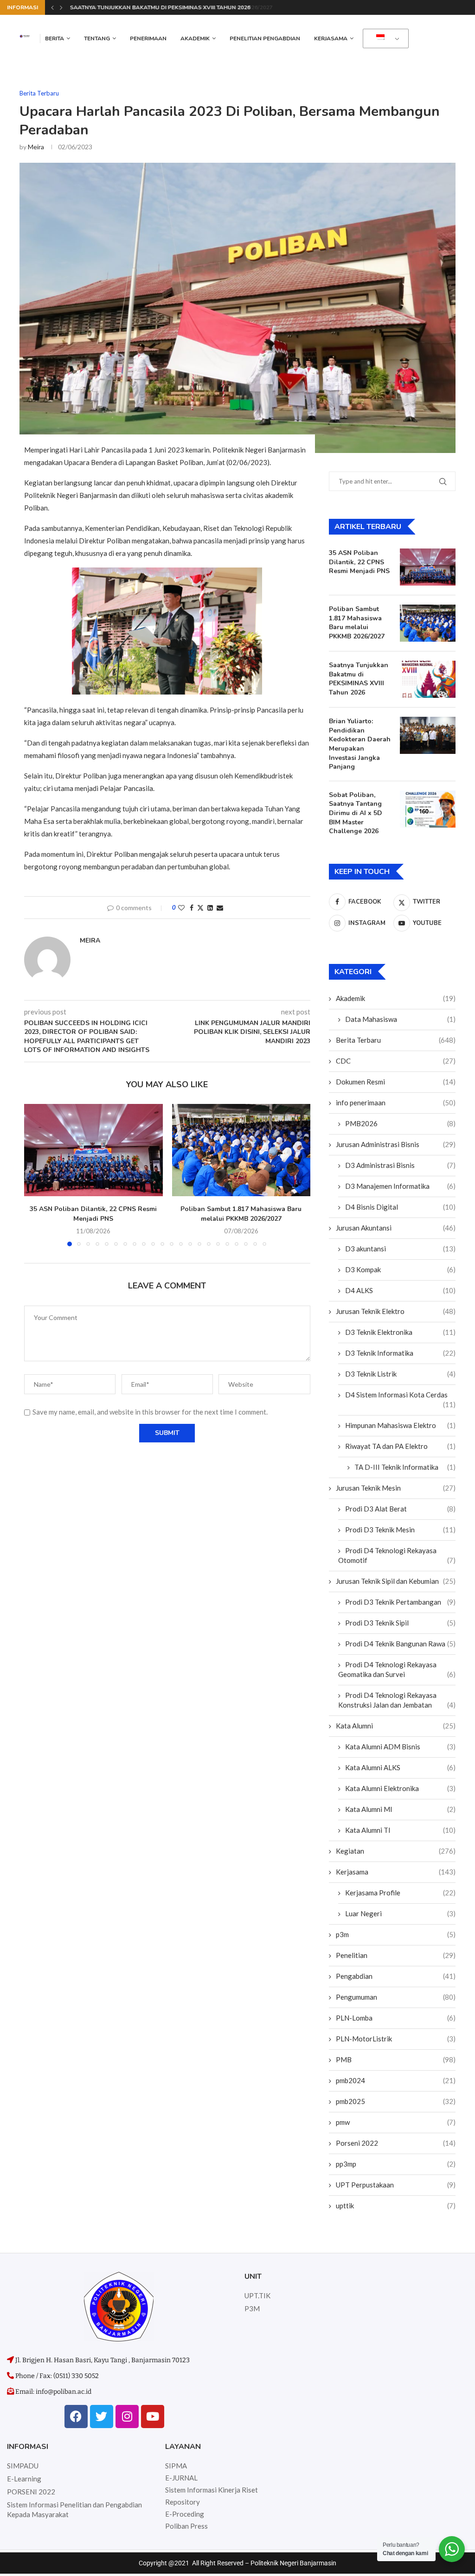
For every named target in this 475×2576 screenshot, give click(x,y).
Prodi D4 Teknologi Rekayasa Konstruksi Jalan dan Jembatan (397, 1700)
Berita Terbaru (396, 1040)
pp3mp (396, 2164)
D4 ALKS (400, 1290)
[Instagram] (127, 2417)
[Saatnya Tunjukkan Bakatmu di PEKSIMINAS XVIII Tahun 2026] (428, 679)
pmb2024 (396, 2080)
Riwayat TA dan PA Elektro (400, 1446)
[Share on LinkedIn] (210, 908)
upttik (396, 2206)
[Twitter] (102, 2417)
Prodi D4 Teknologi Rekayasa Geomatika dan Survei (397, 1669)
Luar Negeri (400, 1913)
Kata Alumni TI (400, 1830)
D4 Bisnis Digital (400, 1207)
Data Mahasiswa (400, 1019)
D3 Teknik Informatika (400, 1353)
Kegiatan (396, 1851)
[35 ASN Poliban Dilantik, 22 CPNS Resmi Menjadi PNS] (93, 1150)
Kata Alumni (396, 1726)
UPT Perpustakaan (396, 2185)
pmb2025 (396, 2101)
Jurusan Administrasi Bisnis (396, 1144)
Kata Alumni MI (400, 1809)
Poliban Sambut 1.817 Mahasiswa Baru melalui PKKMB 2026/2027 (241, 1214)
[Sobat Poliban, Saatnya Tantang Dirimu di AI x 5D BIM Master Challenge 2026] (428, 809)
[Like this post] (181, 908)
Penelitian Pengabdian (265, 38)
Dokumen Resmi (396, 1082)
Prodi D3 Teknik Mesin (400, 1530)
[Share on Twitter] (200, 908)
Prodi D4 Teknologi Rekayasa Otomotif (397, 1555)
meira (36, 147)
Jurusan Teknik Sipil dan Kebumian (396, 1581)
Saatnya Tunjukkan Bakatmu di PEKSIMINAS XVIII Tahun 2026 (159, 7)
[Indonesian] (384, 39)
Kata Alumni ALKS (400, 1767)
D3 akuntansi (400, 1249)
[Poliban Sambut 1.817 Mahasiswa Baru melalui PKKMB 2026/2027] (241, 1150)
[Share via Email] (220, 908)
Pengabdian (396, 1976)
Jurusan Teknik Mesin (396, 1488)
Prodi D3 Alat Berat (400, 1509)
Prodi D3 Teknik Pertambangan (400, 1602)
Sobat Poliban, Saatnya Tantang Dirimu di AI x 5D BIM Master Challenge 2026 (356, 813)
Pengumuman (396, 1997)
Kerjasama (331, 38)
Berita (55, 38)
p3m (396, 1934)
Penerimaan (148, 38)
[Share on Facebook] (192, 908)
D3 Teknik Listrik (400, 1374)
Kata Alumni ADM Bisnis (400, 1747)
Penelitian (396, 1955)
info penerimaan (396, 1103)
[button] (52, 7)
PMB (396, 2060)
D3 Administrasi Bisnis (400, 1165)
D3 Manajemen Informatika (400, 1186)
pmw (396, 2122)
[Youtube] (153, 2417)
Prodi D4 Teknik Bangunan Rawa (400, 1644)
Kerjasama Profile (400, 1893)
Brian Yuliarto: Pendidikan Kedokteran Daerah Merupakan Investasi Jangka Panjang (360, 744)
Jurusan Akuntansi (396, 1228)
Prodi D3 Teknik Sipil (400, 1623)
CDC (396, 1061)
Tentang (97, 38)
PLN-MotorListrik (396, 2039)
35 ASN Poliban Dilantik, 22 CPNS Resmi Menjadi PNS (93, 1214)
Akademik (195, 38)
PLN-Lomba (396, 2018)
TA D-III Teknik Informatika (405, 1467)
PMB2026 (400, 1123)
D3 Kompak (400, 1269)
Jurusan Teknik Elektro (396, 1311)
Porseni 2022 (396, 2143)
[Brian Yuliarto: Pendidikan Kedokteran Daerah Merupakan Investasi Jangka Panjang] (428, 735)
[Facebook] (76, 2417)
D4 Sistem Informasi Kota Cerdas (400, 1395)
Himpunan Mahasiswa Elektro (400, 1425)
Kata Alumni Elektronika (400, 1788)
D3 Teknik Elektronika (400, 1332)
